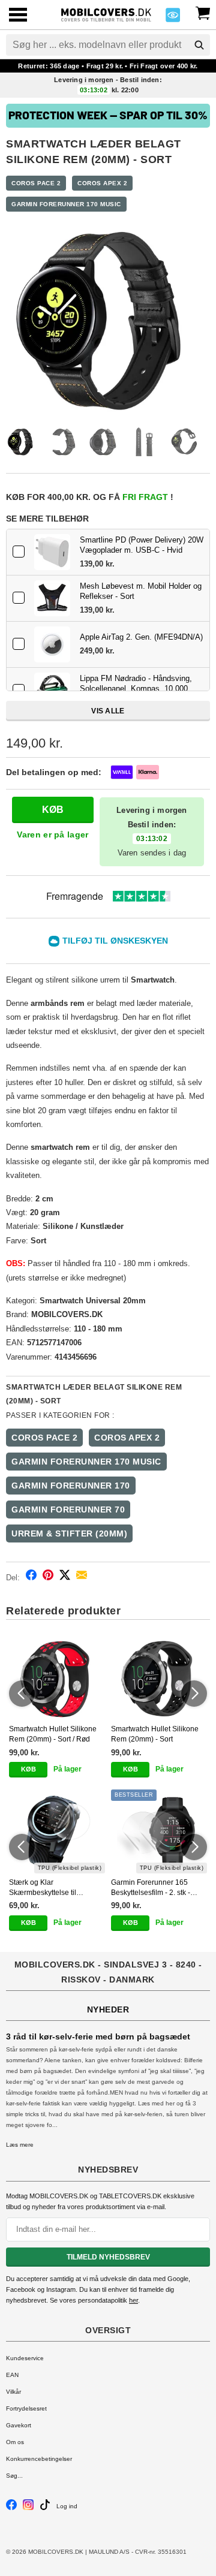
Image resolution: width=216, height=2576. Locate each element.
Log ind (67, 2506)
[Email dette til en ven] (82, 1577)
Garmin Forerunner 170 (71, 1486)
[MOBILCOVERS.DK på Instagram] (28, 2508)
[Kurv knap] (203, 12)
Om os (15, 2442)
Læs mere (20, 2145)
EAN (12, 2375)
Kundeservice (25, 2358)
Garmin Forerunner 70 (68, 1510)
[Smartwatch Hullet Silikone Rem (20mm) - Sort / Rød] (57, 1679)
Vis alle (108, 711)
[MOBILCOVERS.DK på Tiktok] (45, 2508)
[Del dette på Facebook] (31, 1577)
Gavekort (19, 2425)
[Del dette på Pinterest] (48, 1577)
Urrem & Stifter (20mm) (69, 1533)
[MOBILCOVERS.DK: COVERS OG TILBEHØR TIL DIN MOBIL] (106, 13)
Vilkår (13, 2392)
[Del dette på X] (65, 1577)
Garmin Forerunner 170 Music (66, 204)
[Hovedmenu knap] (18, 16)
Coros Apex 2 (102, 183)
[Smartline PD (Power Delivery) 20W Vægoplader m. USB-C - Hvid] (52, 552)
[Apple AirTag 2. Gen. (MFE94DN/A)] (52, 644)
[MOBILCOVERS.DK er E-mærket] (173, 18)
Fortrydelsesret (26, 2408)
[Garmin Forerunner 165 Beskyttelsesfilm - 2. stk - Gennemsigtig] (159, 1831)
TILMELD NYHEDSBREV (108, 2257)
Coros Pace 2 (36, 183)
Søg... (14, 2476)
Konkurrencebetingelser (39, 2459)
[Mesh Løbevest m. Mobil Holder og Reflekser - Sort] (52, 598)
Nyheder (108, 2009)
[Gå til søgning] (199, 45)
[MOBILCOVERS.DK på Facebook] (11, 2508)
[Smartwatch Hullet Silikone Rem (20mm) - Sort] (159, 1679)
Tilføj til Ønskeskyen (115, 941)
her (133, 2300)
